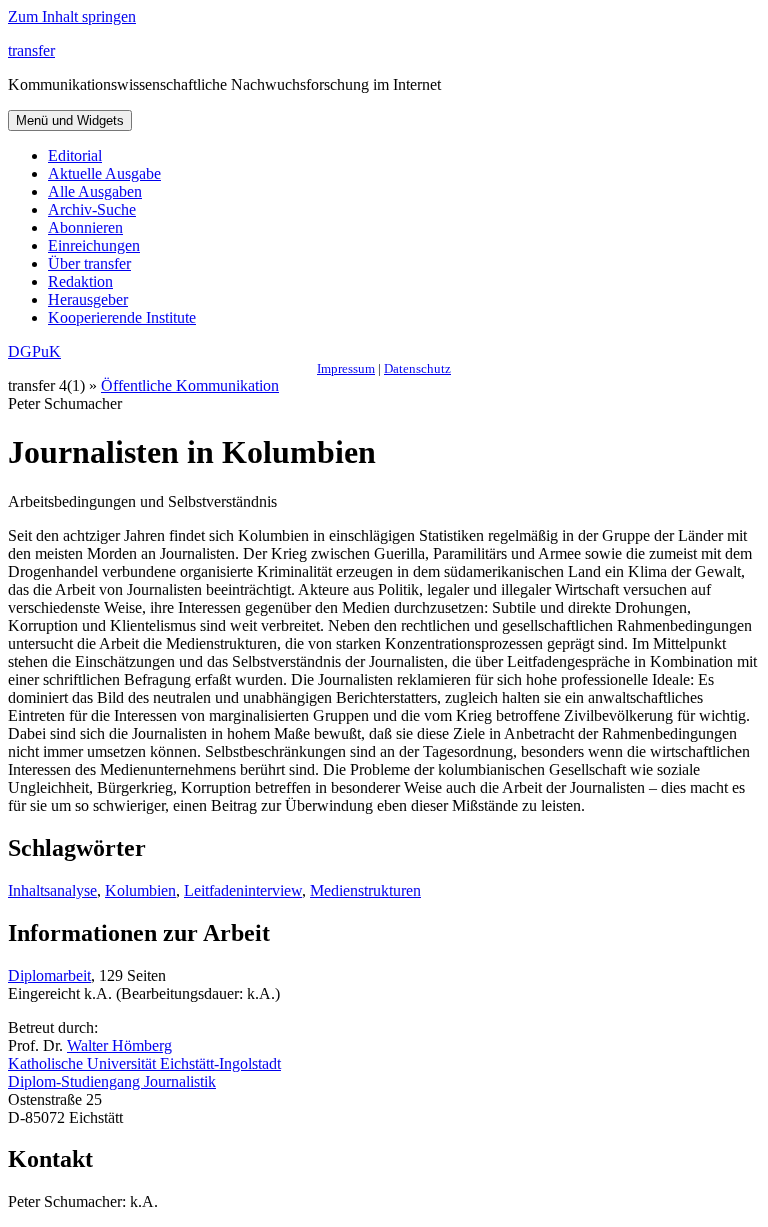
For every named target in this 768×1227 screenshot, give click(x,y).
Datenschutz (417, 368)
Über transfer (89, 263)
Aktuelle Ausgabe (104, 173)
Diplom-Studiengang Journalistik (112, 1081)
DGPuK (34, 351)
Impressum (346, 368)
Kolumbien (140, 890)
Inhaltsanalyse (52, 890)
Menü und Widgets (70, 120)
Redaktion (80, 281)
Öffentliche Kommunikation (190, 385)
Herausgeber (88, 299)
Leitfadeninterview (243, 890)
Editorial (75, 155)
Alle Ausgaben (95, 191)
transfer (31, 50)
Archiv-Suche (92, 209)
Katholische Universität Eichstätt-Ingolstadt (144, 1063)
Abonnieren (85, 227)
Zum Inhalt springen (72, 16)
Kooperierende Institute (122, 317)
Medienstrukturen (365, 890)
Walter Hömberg (119, 1045)
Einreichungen (94, 245)
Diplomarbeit (49, 975)
